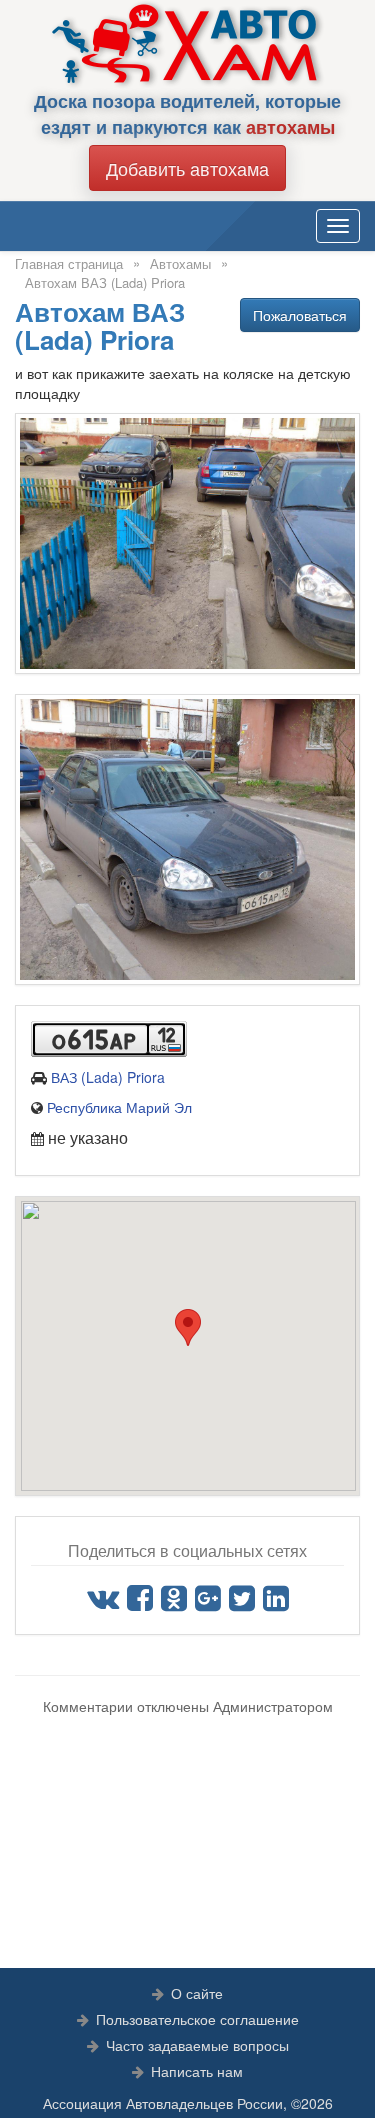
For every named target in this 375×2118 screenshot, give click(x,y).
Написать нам (197, 2071)
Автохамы (180, 263)
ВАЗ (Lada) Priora (108, 1077)
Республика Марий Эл (119, 1107)
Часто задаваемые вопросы (197, 2045)
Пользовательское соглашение (197, 2019)
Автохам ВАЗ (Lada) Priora (105, 282)
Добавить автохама (187, 168)
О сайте (197, 1993)
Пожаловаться (300, 315)
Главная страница (69, 263)
